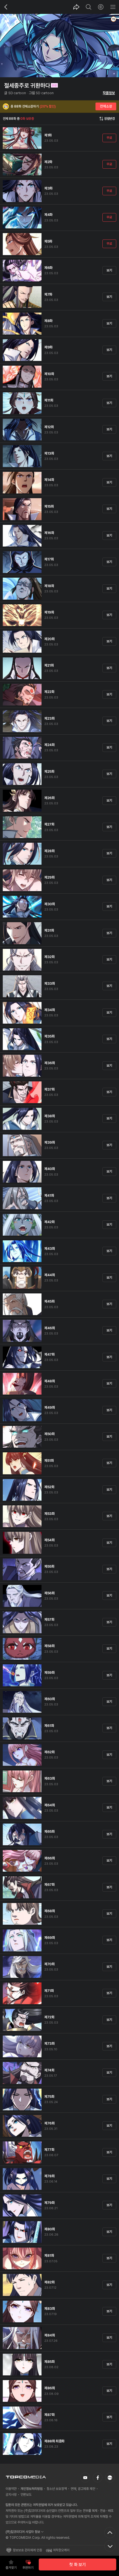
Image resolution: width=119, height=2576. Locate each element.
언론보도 (26, 2495)
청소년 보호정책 (57, 2489)
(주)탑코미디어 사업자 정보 (23, 2532)
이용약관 (11, 2489)
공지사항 (11, 2495)
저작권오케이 (61, 2550)
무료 (109, 138)
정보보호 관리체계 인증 (27, 2550)
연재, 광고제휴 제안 (83, 2489)
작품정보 (109, 93)
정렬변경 (109, 119)
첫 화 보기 (77, 2565)
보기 (109, 270)
